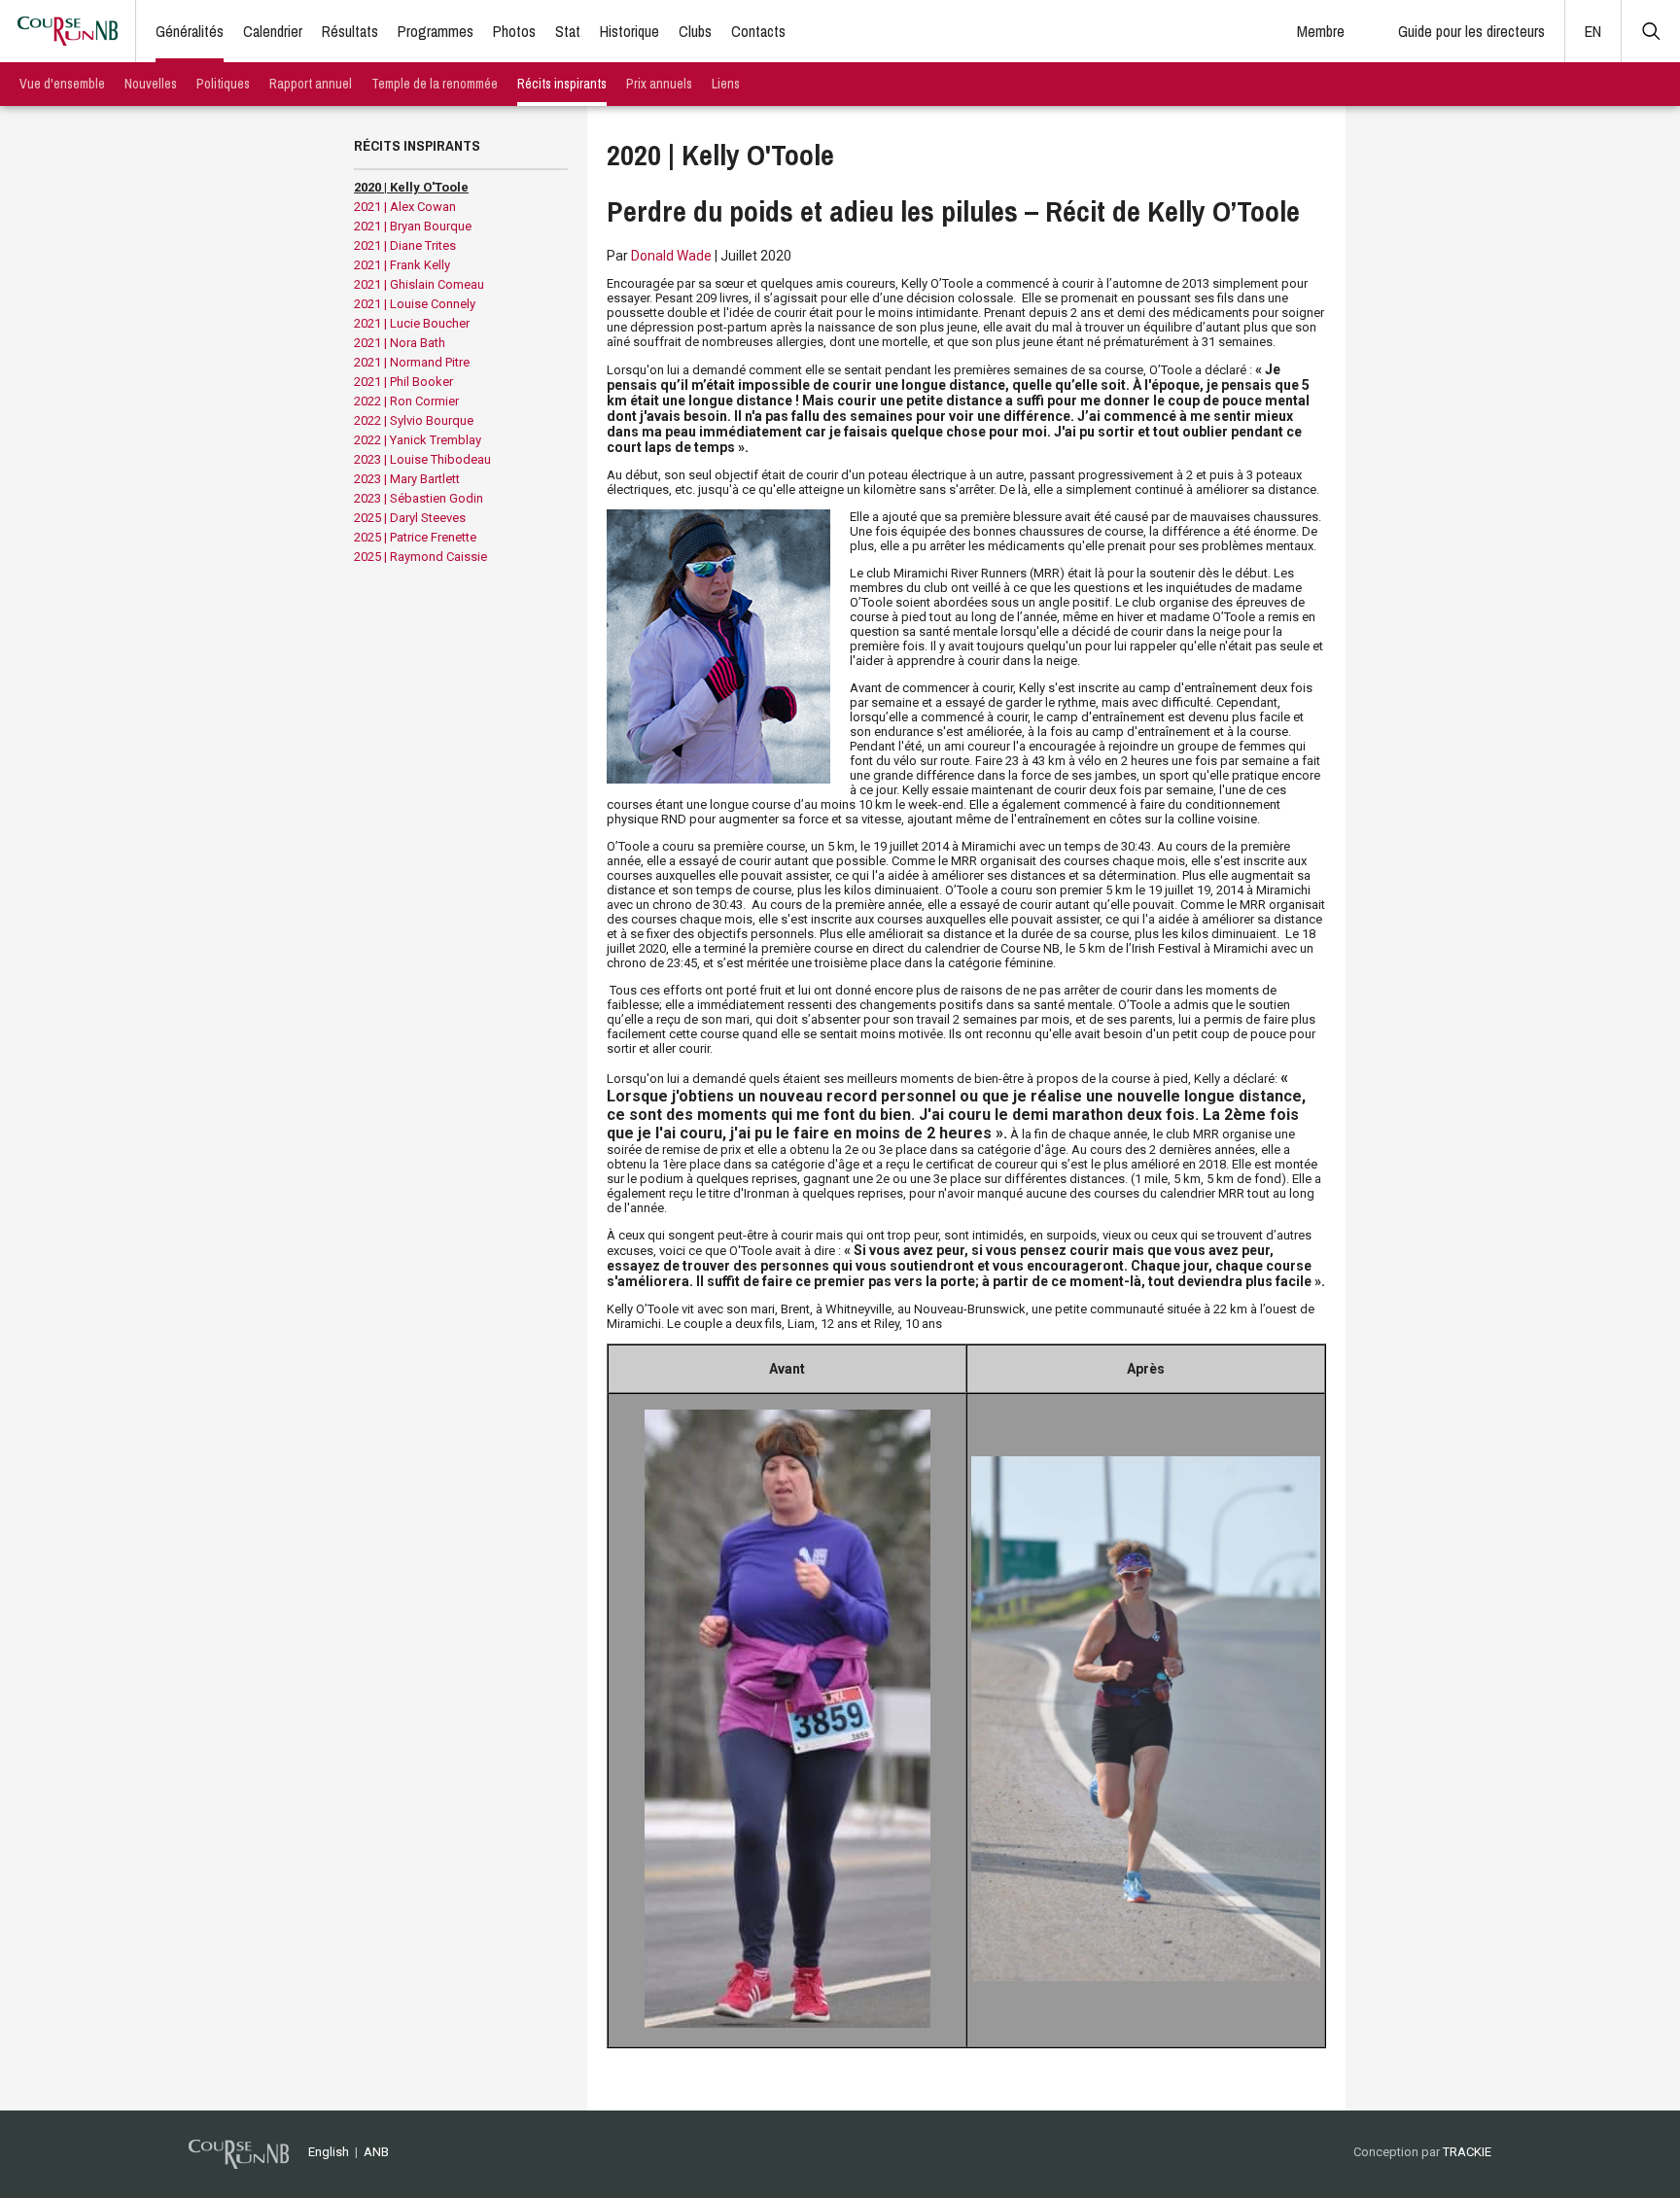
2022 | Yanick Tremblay (418, 440)
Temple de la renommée (435, 84)
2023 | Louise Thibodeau (422, 459)
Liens (726, 84)
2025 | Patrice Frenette (415, 537)
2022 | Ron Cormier (406, 401)
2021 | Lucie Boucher (412, 323)
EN (1593, 31)
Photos (514, 31)
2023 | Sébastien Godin (419, 498)
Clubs (695, 31)
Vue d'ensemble (62, 84)
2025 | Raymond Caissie (420, 557)
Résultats (350, 31)
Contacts (758, 31)
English (329, 2152)
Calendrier (273, 31)
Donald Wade (671, 256)
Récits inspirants (562, 84)
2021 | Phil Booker (403, 382)
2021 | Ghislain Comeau (419, 284)
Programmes (436, 31)
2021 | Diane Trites (405, 245)
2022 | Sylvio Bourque (414, 420)
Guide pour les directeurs (1471, 31)
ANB (376, 2152)
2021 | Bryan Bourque (413, 226)
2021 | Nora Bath (400, 343)
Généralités (190, 31)
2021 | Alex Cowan (405, 207)
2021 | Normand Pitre (412, 362)
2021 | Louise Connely (415, 304)
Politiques (223, 84)
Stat (568, 31)
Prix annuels (659, 84)
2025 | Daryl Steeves (410, 518)
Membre (1321, 31)
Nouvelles (151, 84)
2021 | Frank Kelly (402, 265)
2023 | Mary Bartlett (407, 479)
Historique (630, 31)
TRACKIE (1467, 2152)
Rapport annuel (311, 84)
